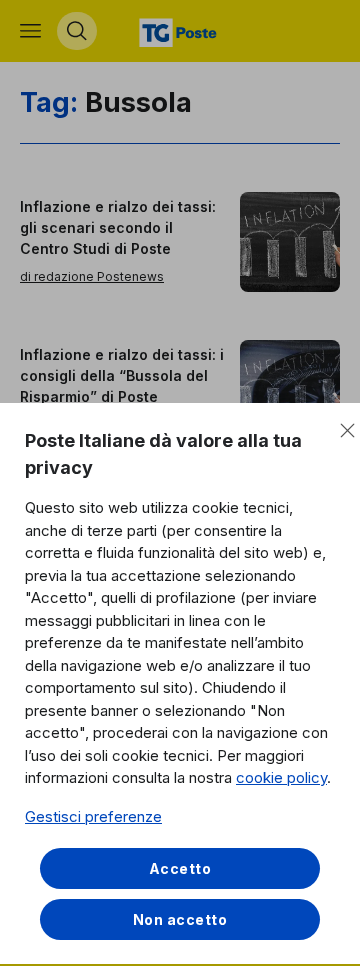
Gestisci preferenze (93, 816)
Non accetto (180, 919)
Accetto (180, 868)
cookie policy (281, 777)
